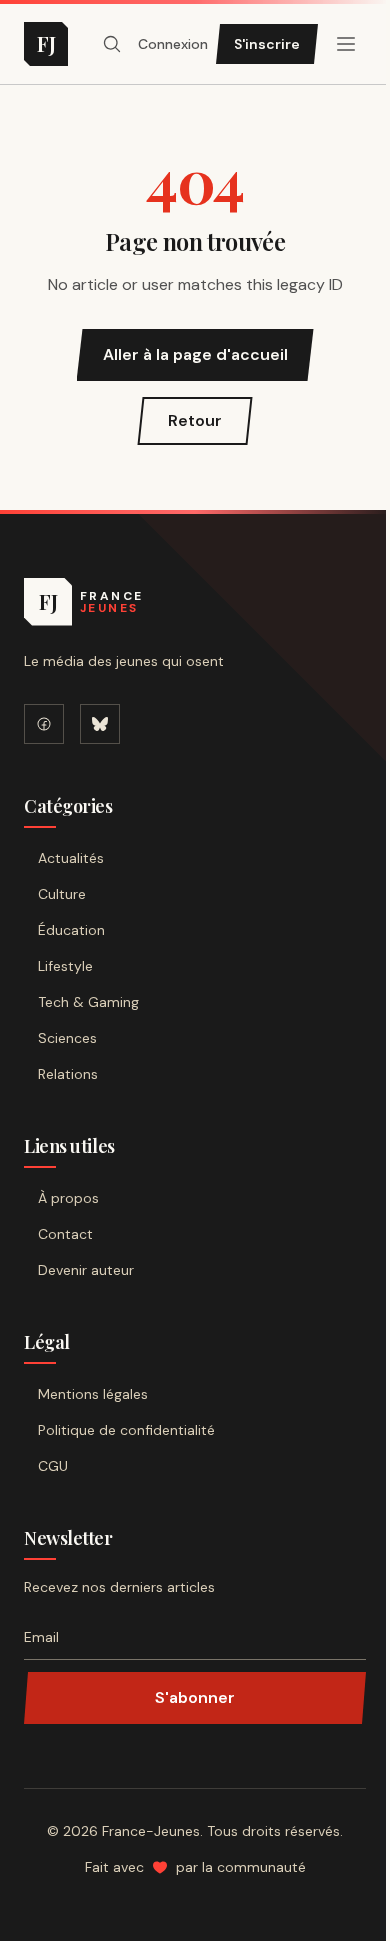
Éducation (71, 930)
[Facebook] (44, 724)
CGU (53, 1466)
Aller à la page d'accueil (195, 354)
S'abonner (195, 1697)
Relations (68, 1074)
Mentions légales (93, 1394)
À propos (68, 1198)
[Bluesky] (100, 724)
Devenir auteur (86, 1270)
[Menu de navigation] (346, 44)
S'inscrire (267, 44)
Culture (62, 894)
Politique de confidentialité (126, 1430)
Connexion (173, 44)
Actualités (71, 858)
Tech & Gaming (88, 1002)
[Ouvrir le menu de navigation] (112, 44)
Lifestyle (65, 966)
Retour (195, 420)
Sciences (67, 1038)
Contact (65, 1234)
